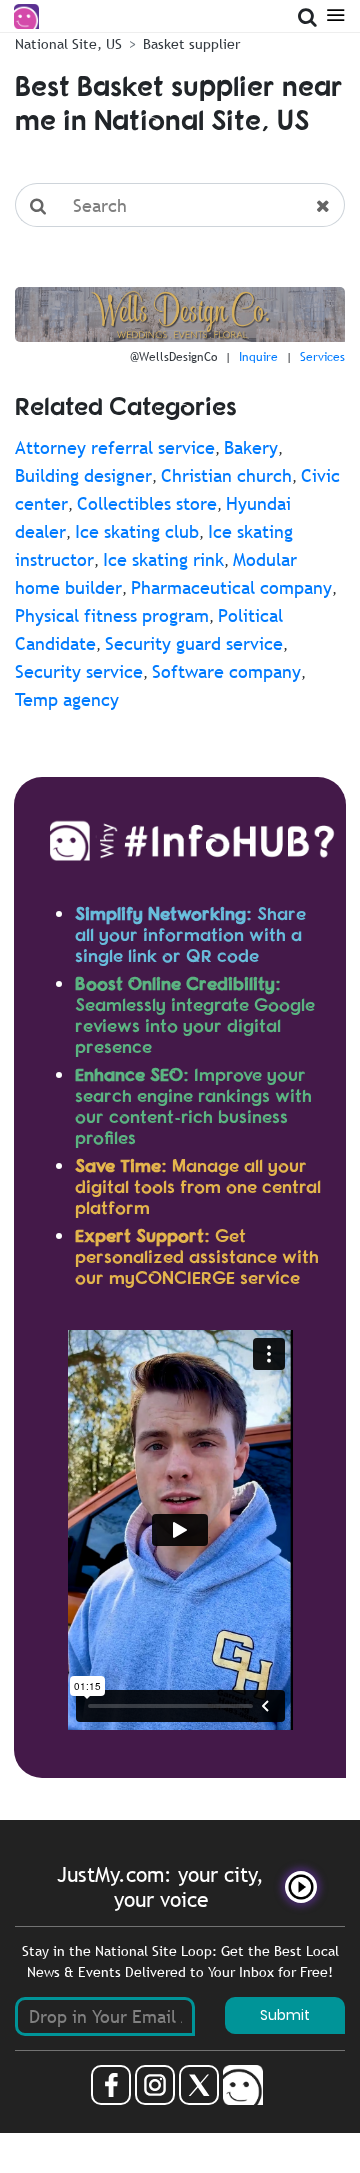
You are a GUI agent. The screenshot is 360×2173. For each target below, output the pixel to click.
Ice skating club (137, 531)
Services (322, 357)
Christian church (226, 475)
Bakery (251, 447)
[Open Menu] (335, 13)
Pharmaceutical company (231, 587)
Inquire (258, 357)
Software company (226, 671)
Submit (285, 2015)
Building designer (83, 475)
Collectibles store (147, 503)
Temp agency (67, 699)
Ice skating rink (163, 559)
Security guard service (194, 643)
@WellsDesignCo (173, 357)
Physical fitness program (112, 615)
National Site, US (68, 44)
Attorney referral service (115, 447)
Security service (79, 671)
